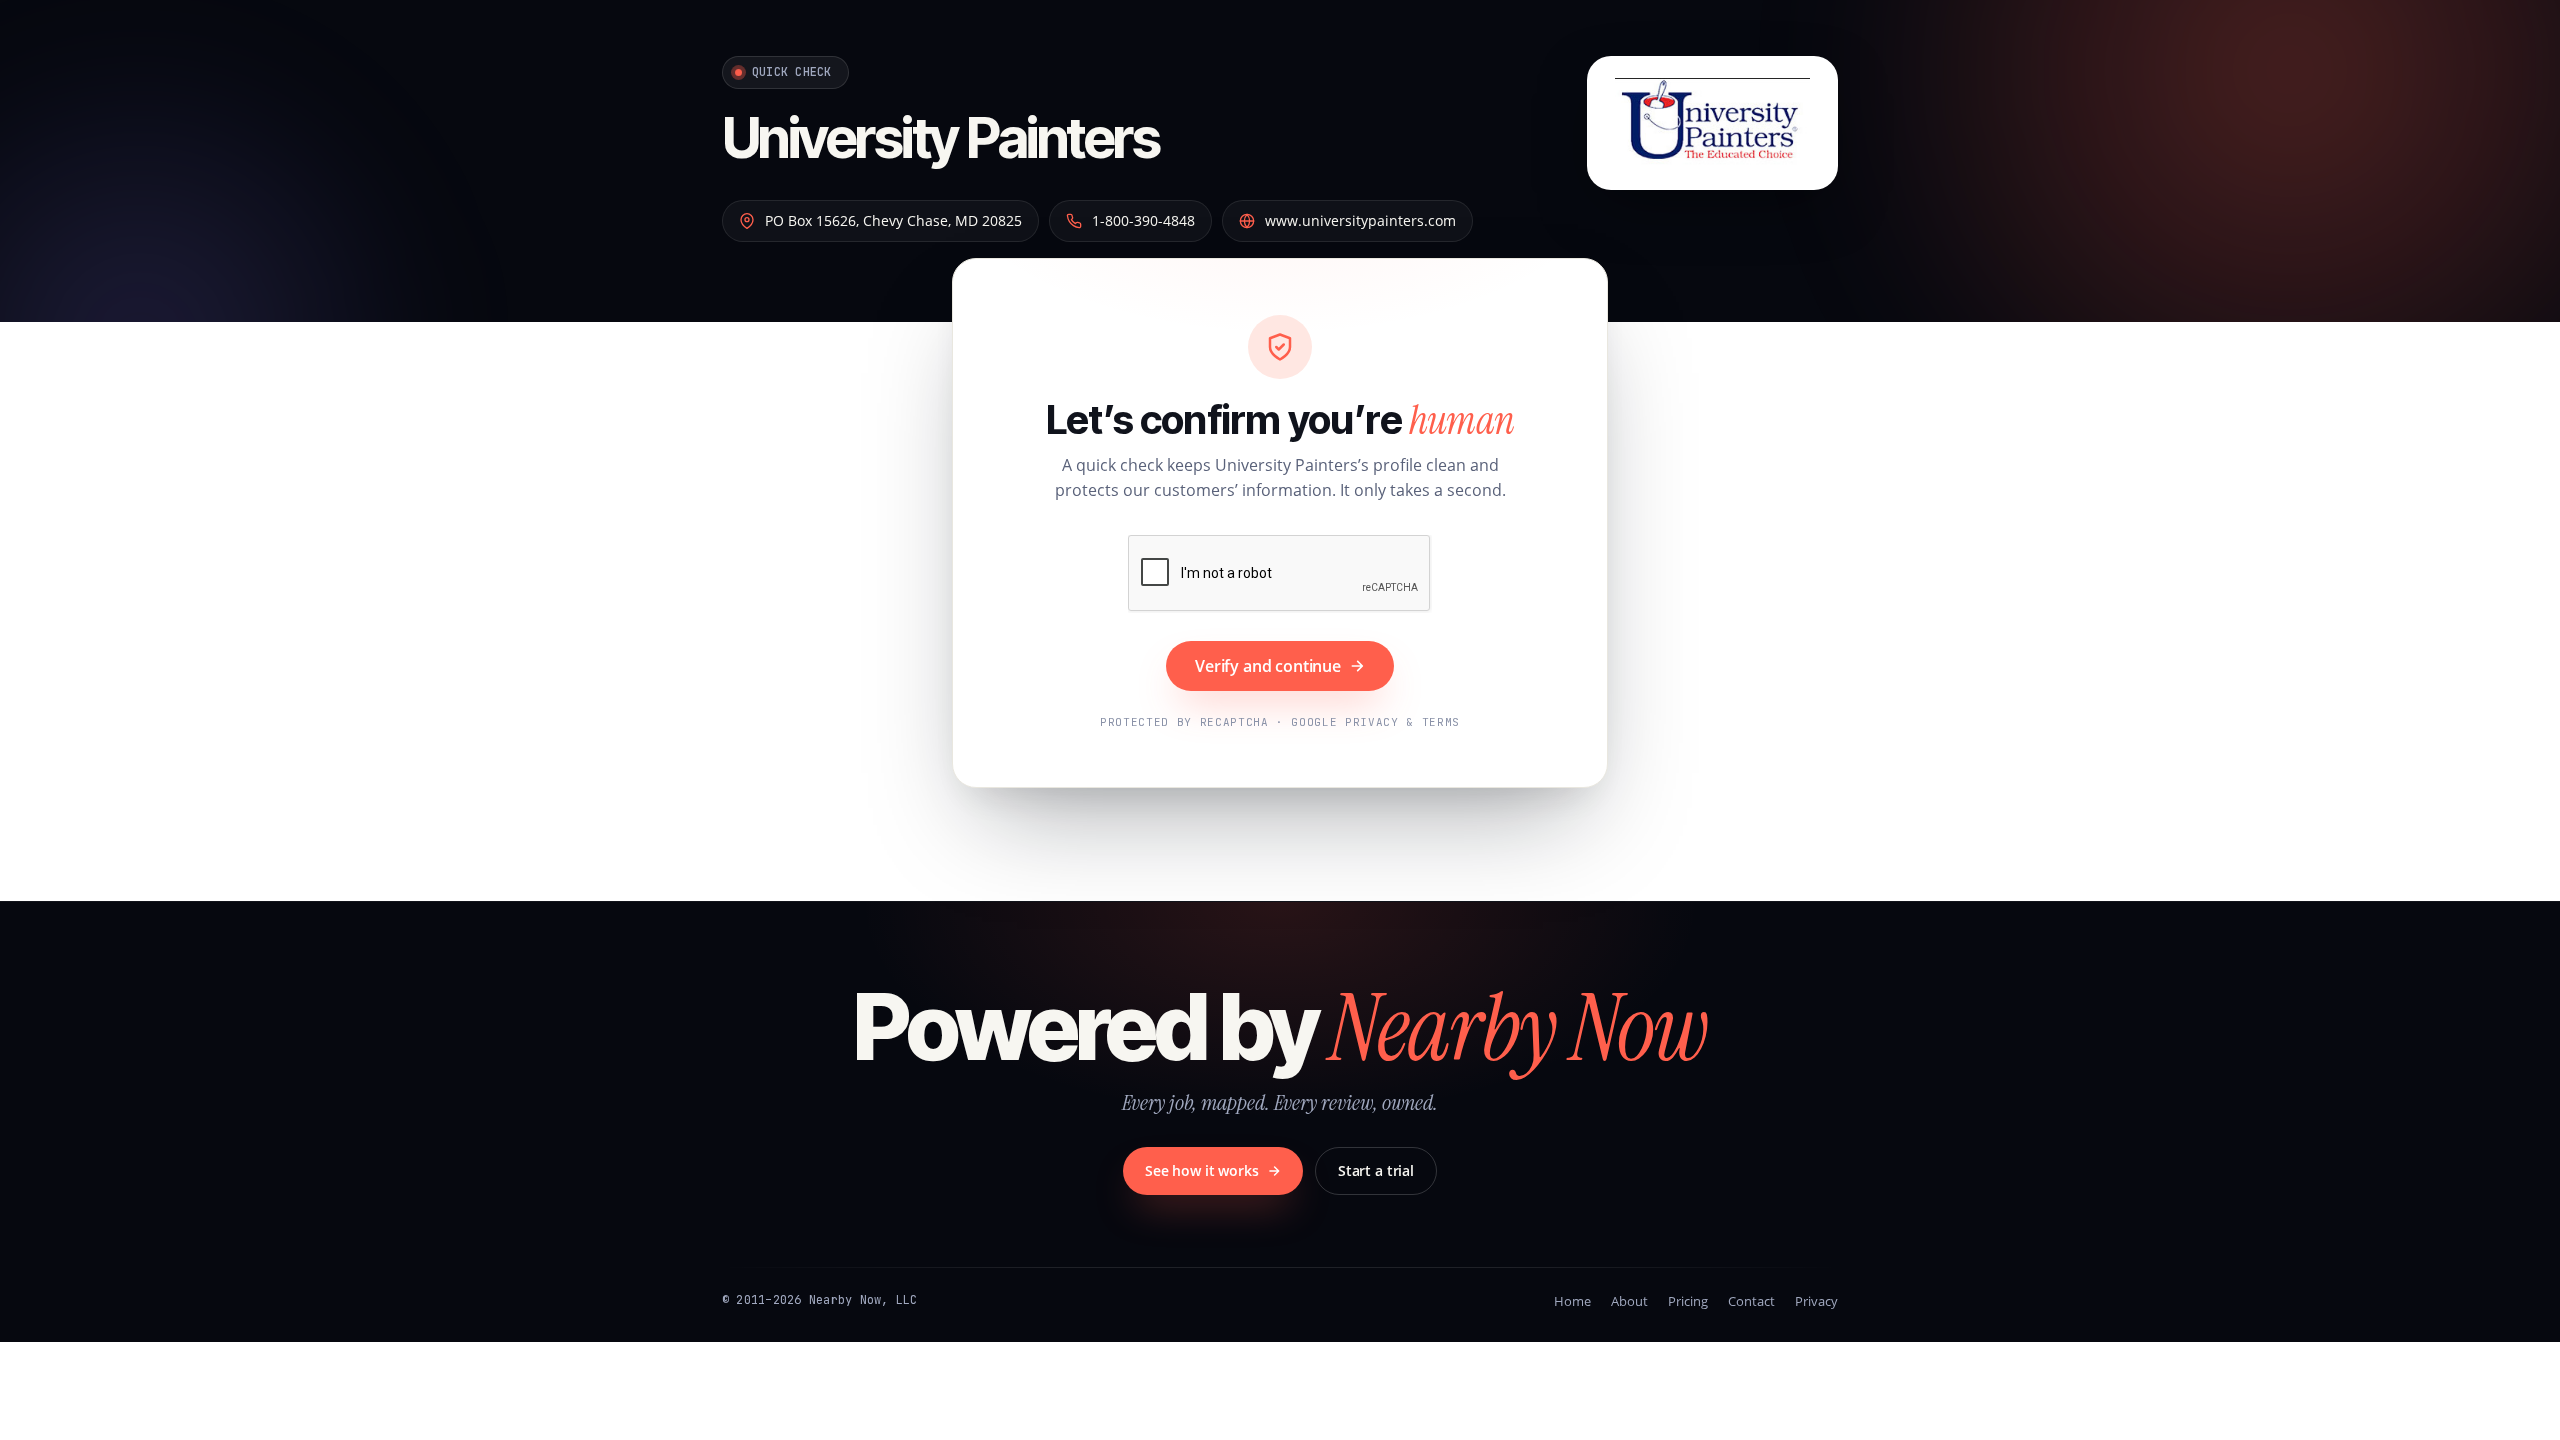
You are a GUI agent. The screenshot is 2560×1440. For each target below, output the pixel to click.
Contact (1751, 1301)
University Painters (940, 138)
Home (1572, 1301)
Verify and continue (1268, 666)
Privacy (1816, 1301)
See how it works (1202, 1170)
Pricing (1688, 1301)
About (1629, 1301)
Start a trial (1376, 1170)
